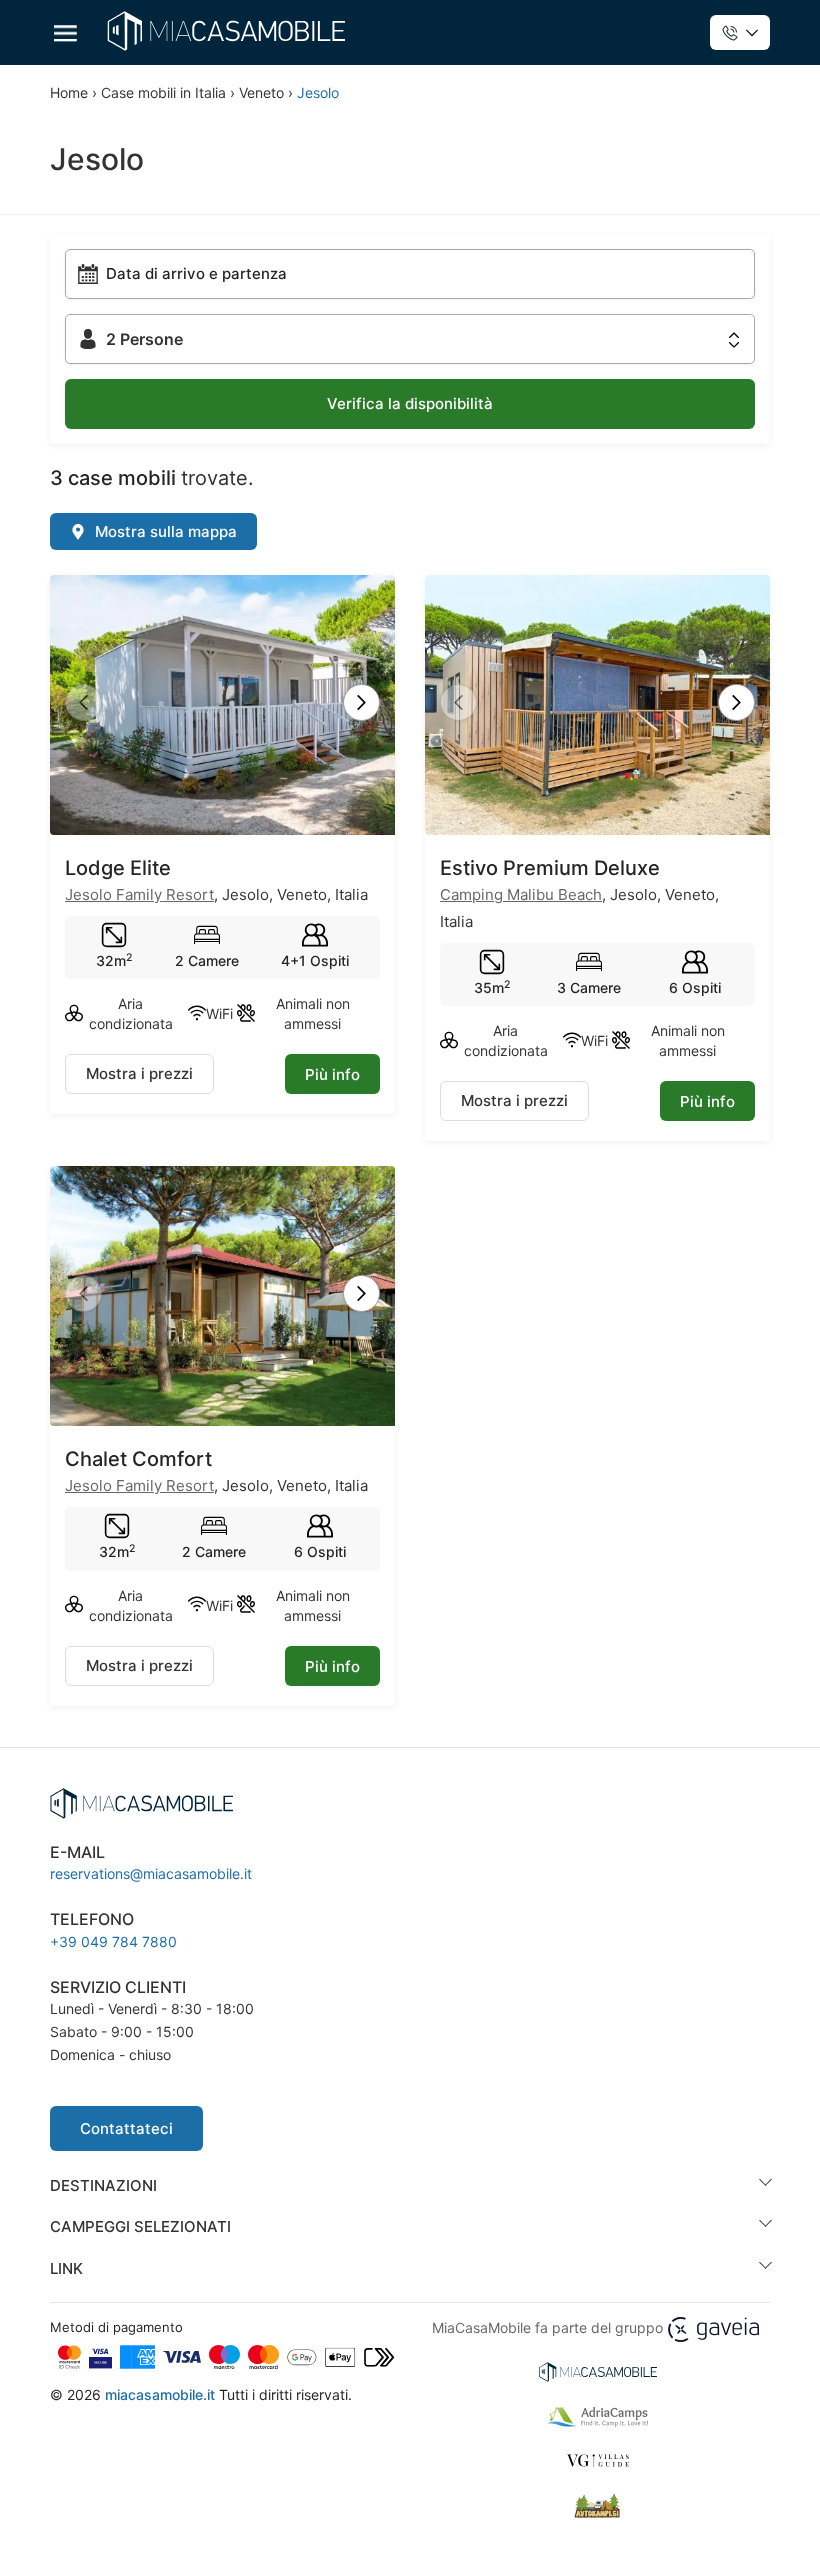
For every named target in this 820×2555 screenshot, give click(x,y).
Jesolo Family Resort (139, 894)
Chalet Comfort (138, 1459)
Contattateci (126, 2128)
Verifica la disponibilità (410, 403)
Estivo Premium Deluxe (550, 868)
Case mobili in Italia (163, 92)
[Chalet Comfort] (222, 1295)
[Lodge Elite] (222, 704)
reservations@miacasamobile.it (151, 1873)
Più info (332, 1074)
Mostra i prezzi (139, 1073)
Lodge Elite (118, 868)
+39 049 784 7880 (113, 1941)
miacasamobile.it (160, 2394)
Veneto (261, 92)
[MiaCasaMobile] (226, 31)
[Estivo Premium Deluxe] (597, 704)
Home (69, 92)
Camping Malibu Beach (521, 894)
